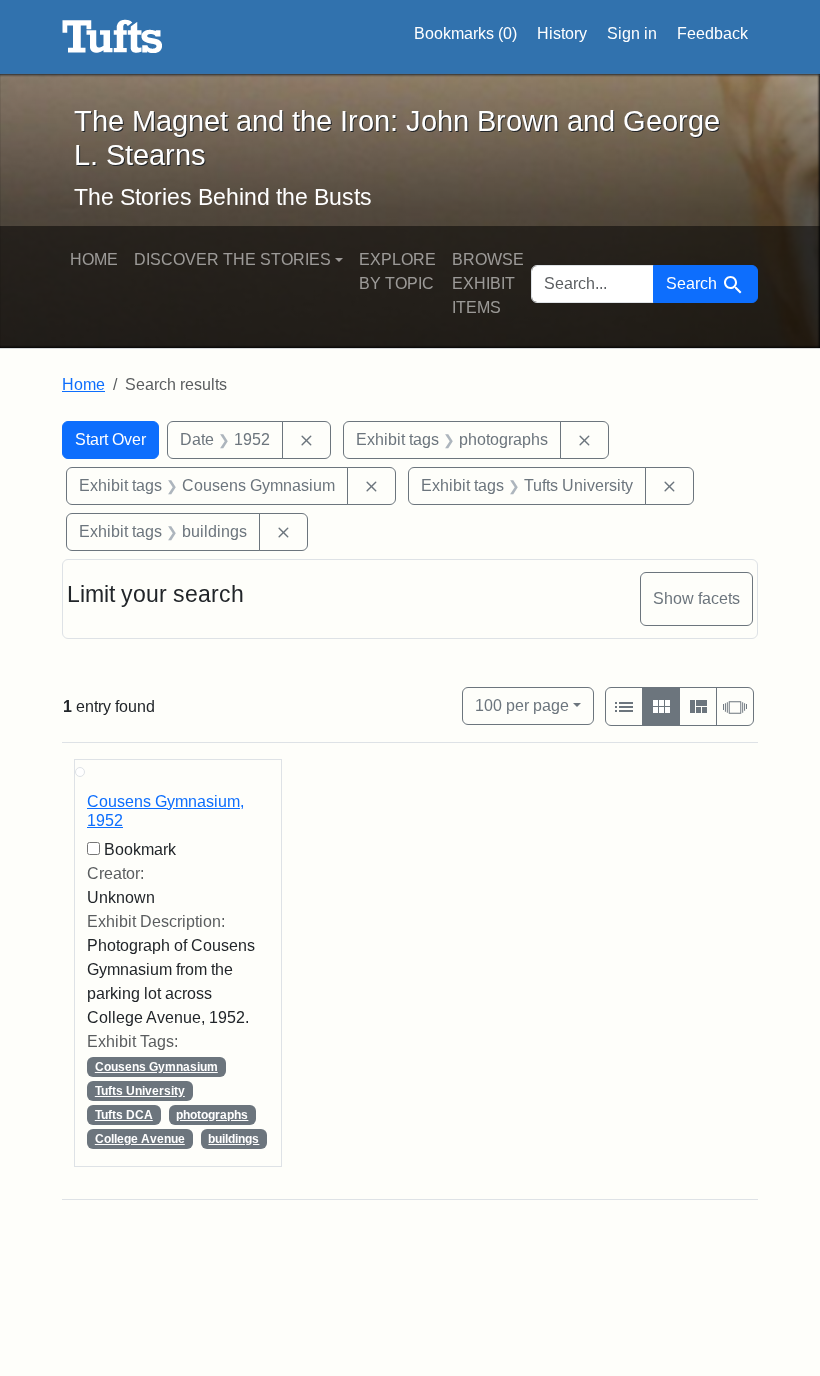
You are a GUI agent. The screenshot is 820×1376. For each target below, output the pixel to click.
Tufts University (140, 1091)
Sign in (632, 33)
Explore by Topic (397, 271)
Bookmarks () (465, 33)
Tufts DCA (124, 1115)
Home (94, 259)
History (562, 33)
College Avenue (140, 1139)
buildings (233, 1139)
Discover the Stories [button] (232, 259)
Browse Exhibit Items (488, 283)
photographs (212, 1115)
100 (522, 705)
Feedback (712, 33)
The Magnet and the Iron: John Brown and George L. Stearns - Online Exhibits (112, 37)
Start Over (110, 439)
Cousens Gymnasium (156, 1067)
